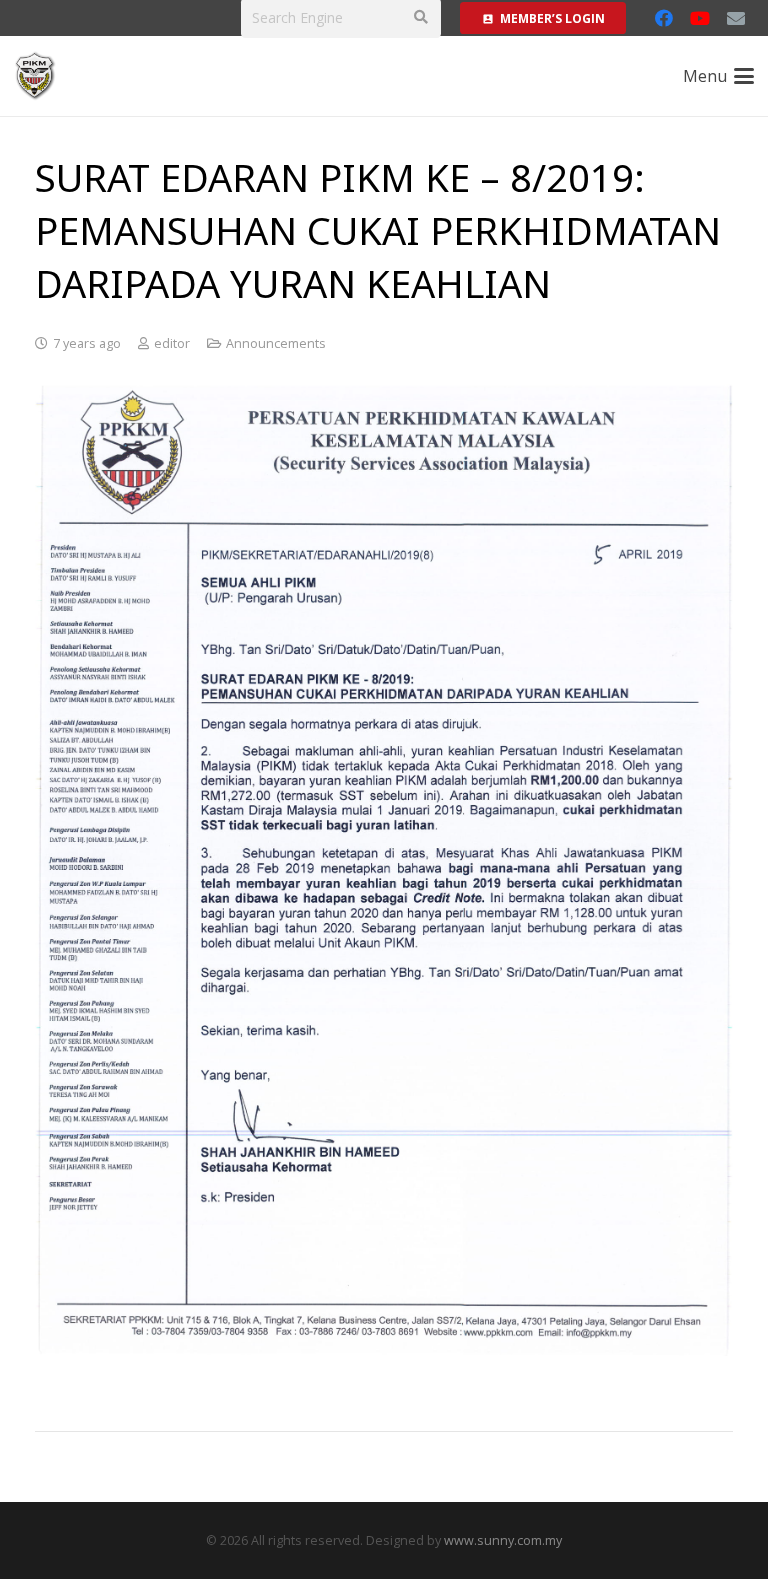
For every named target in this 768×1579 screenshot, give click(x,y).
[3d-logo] (35, 76)
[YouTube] (700, 18)
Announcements (276, 343)
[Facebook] (664, 18)
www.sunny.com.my (503, 1540)
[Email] (736, 18)
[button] (718, 76)
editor (172, 343)
